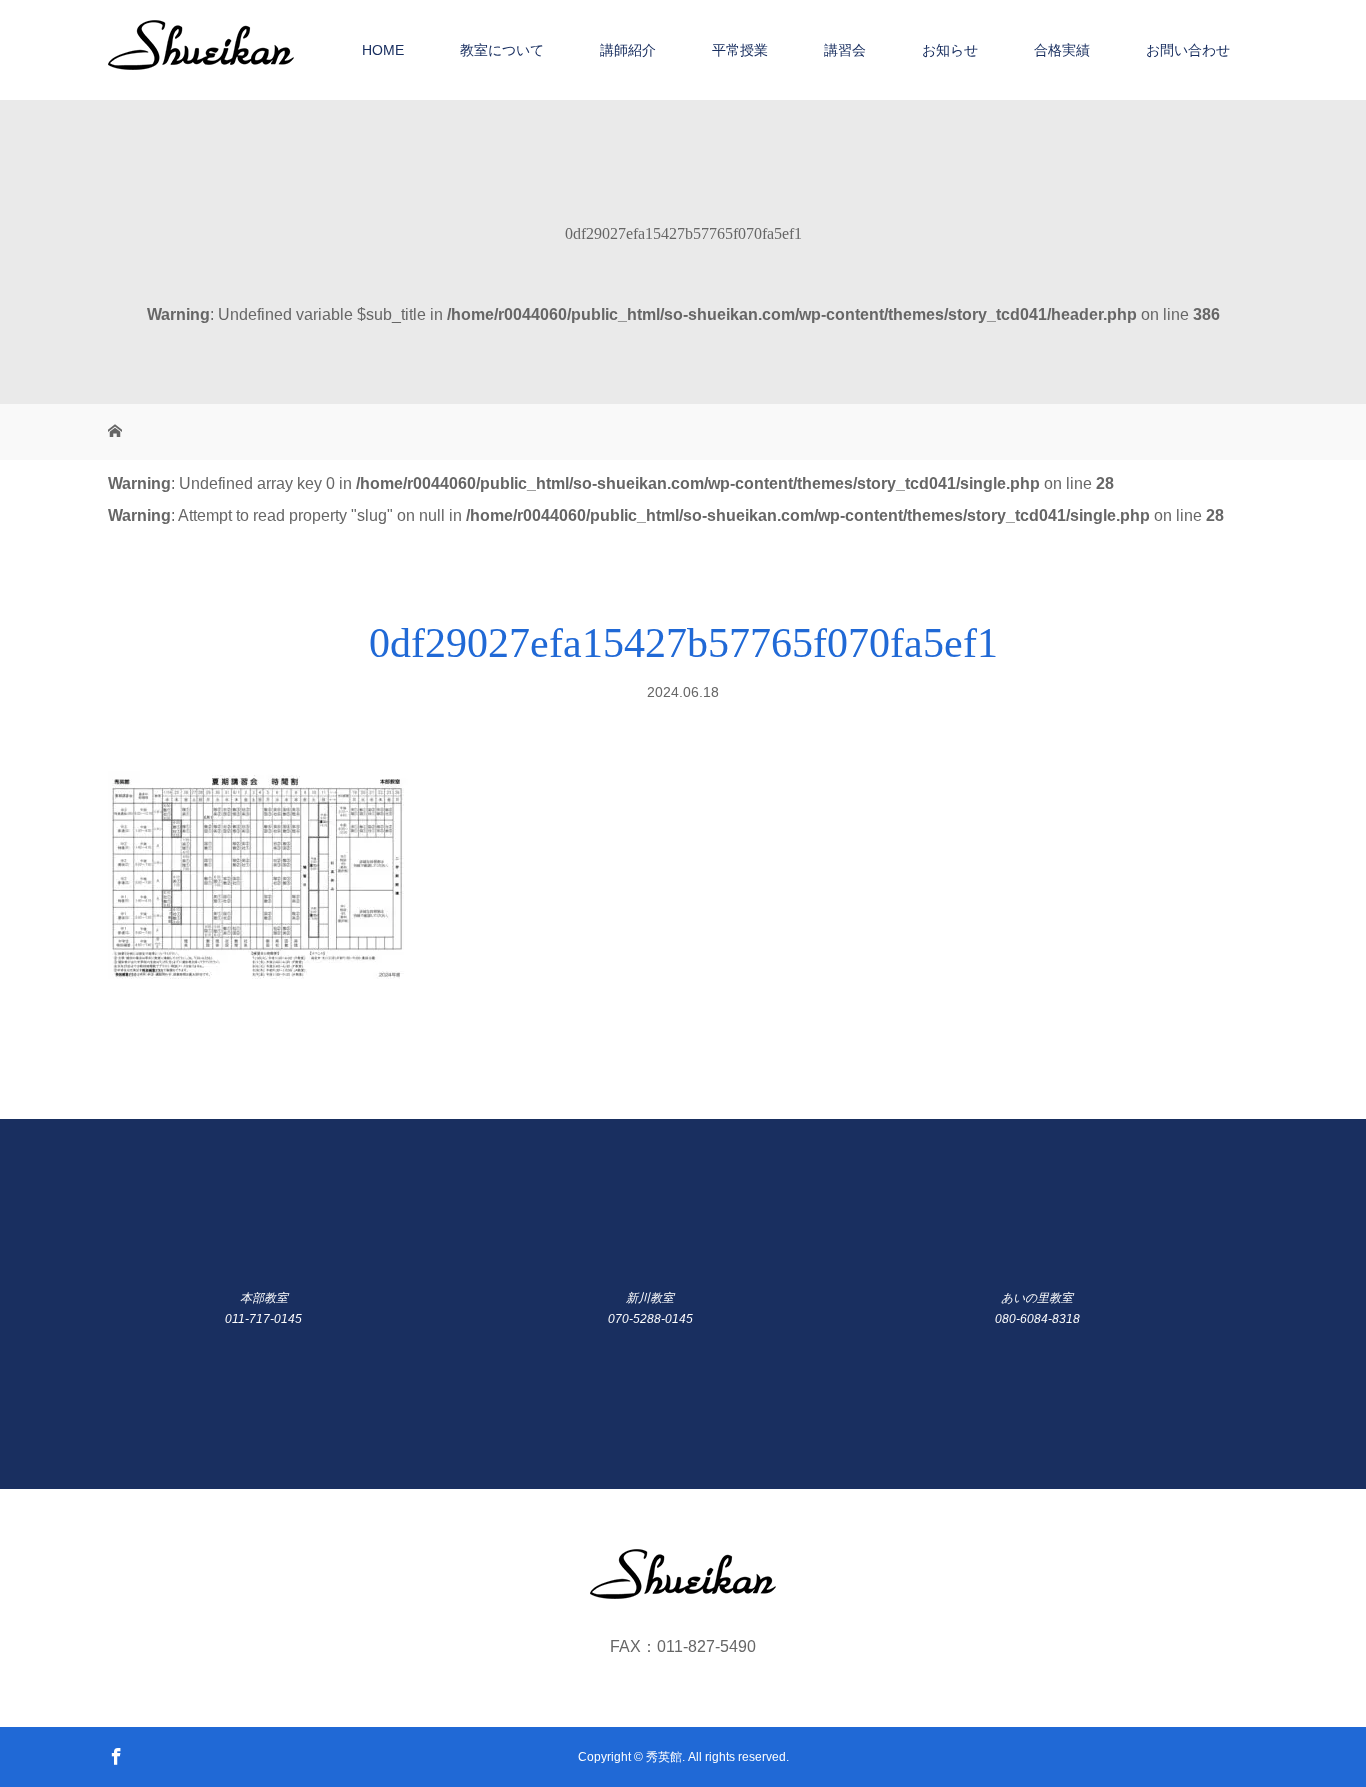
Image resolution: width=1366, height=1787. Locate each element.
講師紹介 (628, 50)
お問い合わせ (1188, 50)
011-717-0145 (263, 1319)
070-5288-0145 (650, 1319)
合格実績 (1062, 50)
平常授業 (740, 50)
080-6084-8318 (1037, 1319)
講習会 (845, 50)
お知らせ (950, 50)
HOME (383, 50)
